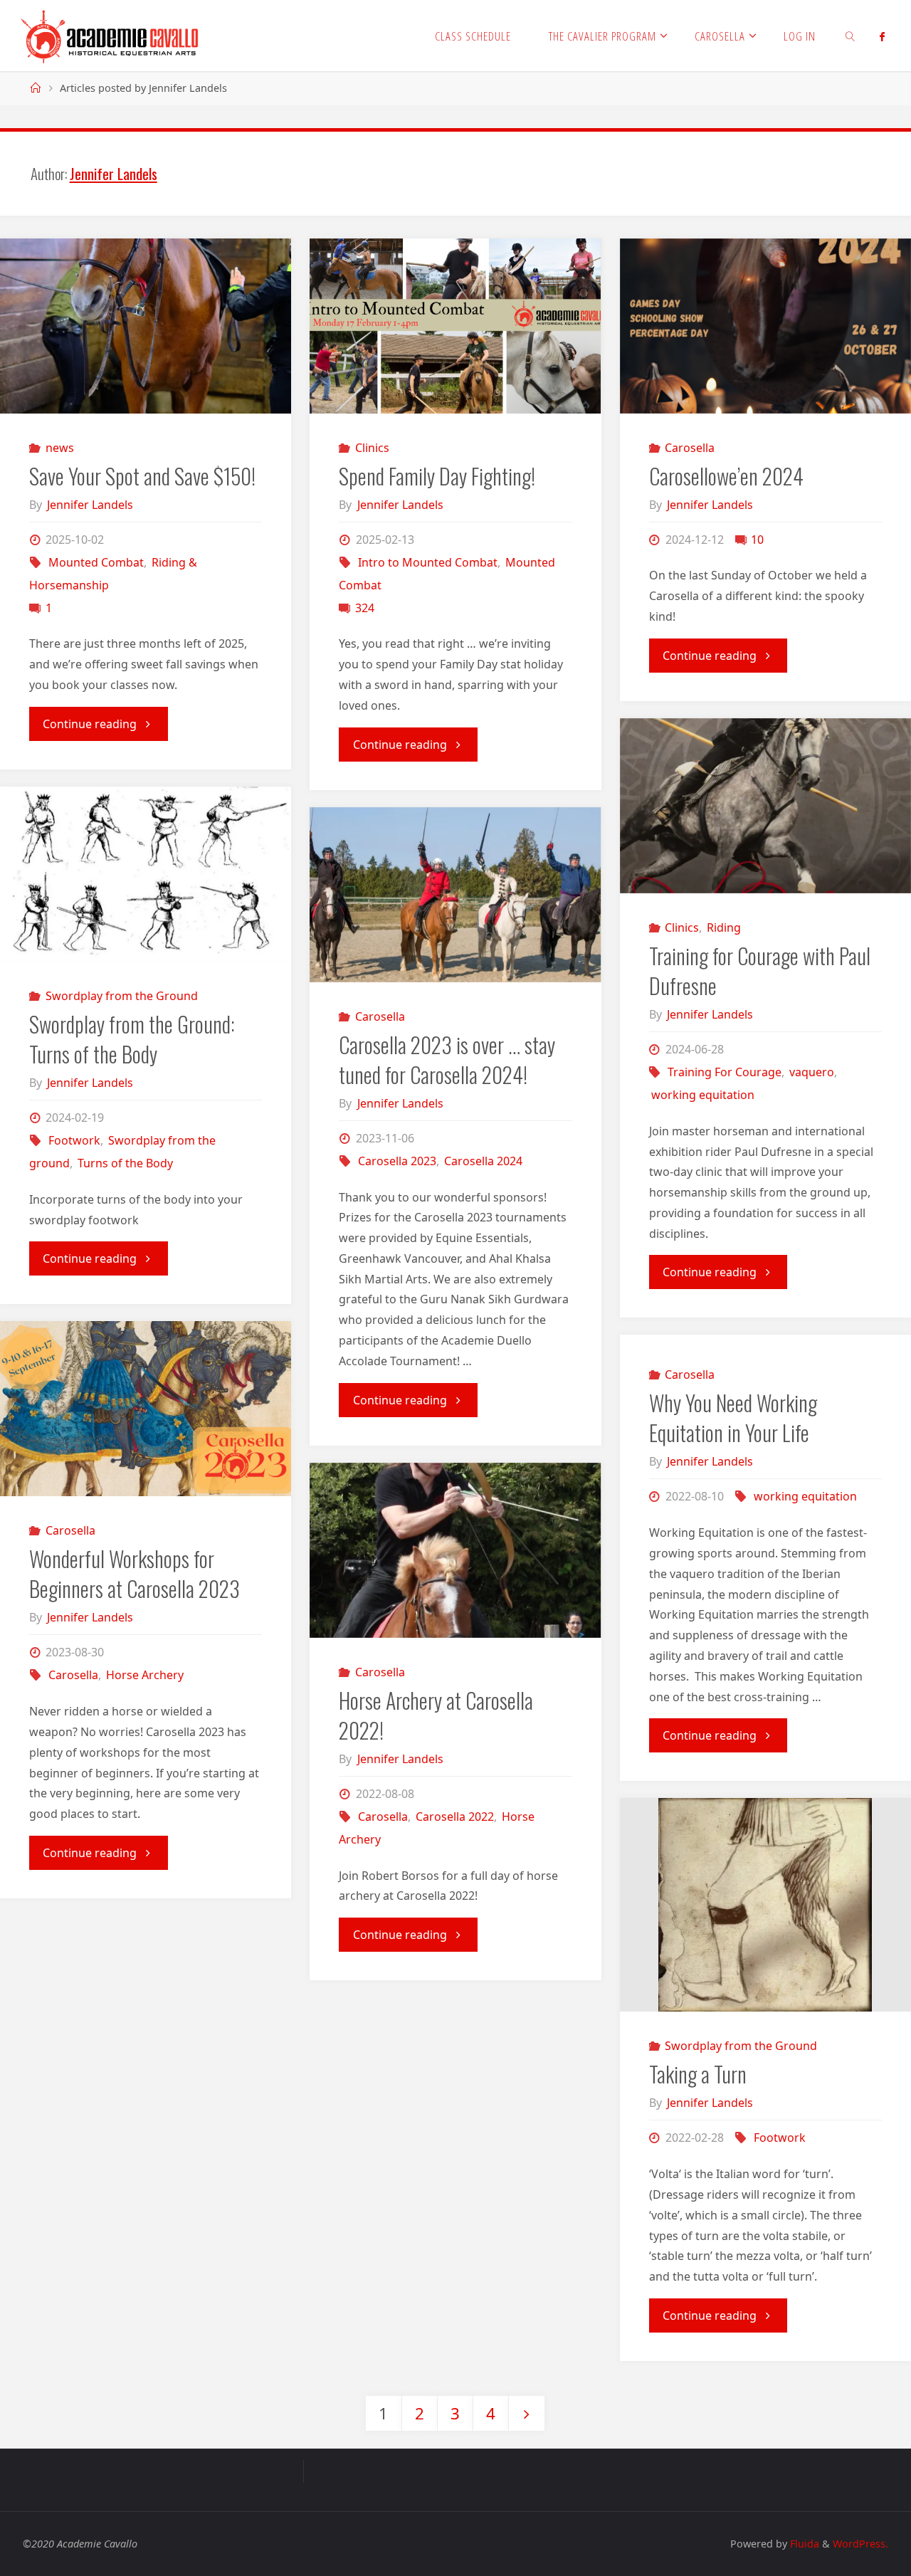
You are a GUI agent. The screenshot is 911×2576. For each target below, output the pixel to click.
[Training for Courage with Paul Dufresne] (765, 806)
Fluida (803, 2544)
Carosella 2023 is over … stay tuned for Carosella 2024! (447, 1060)
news (59, 448)
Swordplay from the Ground (121, 996)
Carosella (690, 448)
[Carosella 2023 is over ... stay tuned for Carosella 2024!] (455, 895)
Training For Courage (725, 1072)
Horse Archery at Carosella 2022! (436, 1715)
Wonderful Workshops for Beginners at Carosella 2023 (135, 1573)
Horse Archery (145, 1675)
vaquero (812, 1072)
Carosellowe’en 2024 (726, 476)
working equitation (703, 1095)
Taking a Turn (698, 2074)
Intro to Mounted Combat (428, 562)
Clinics (372, 448)
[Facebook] (882, 36)
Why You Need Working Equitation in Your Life (733, 1418)
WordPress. (860, 2544)
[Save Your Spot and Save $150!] (146, 326)
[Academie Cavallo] (110, 36)
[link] (851, 36)
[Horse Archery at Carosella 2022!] (455, 1550)
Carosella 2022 (455, 1817)
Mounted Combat (96, 562)
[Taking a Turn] (765, 1905)
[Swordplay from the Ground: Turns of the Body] (146, 874)
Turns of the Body (125, 1163)
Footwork (74, 1140)
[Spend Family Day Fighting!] (455, 326)
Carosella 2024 (483, 1161)
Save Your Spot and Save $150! (142, 476)
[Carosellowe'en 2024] (765, 326)
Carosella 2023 (397, 1161)
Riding (724, 927)
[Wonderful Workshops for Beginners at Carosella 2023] (146, 1409)
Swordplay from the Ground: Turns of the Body (132, 1039)
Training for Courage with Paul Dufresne (760, 971)
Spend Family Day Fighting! (437, 476)
